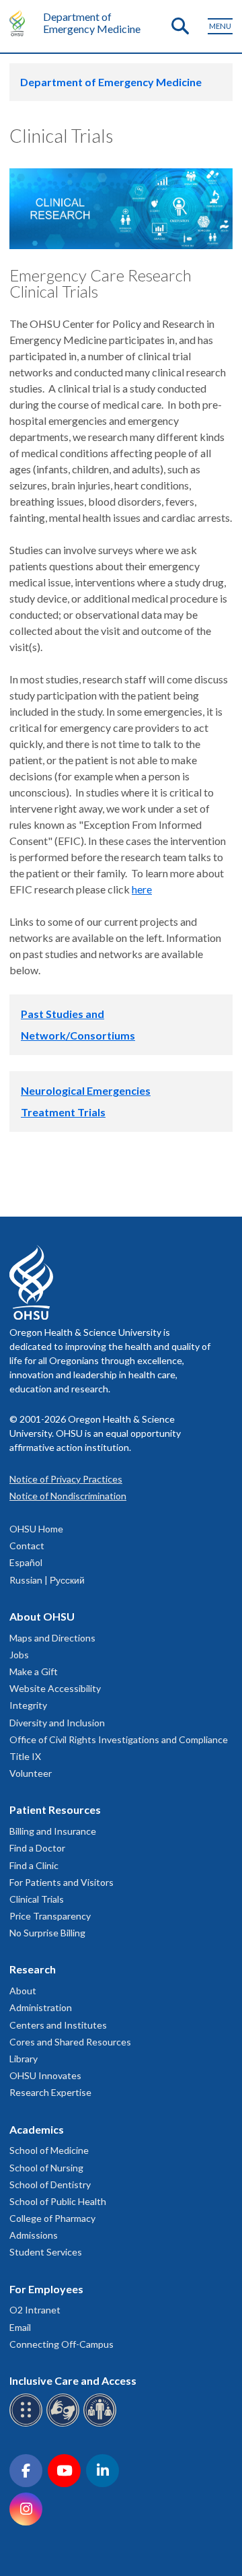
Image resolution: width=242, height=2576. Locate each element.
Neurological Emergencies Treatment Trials (86, 1101)
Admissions (34, 2235)
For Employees (46, 2289)
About (23, 1991)
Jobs (19, 1655)
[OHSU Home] (21, 23)
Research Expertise (50, 2092)
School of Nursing (46, 2168)
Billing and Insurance (53, 1831)
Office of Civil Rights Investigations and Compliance (119, 1739)
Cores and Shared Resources (70, 2042)
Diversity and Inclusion (57, 1723)
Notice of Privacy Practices (66, 1479)
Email (20, 2327)
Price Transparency (50, 1916)
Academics (37, 2129)
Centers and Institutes (58, 2025)
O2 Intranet (35, 2310)
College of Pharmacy (52, 2218)
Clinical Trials (37, 1899)
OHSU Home (36, 1529)
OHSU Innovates (45, 2075)
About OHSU (42, 1616)
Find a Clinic (34, 1865)
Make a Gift (34, 1671)
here (142, 889)
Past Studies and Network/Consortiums (78, 1024)
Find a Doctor (37, 1848)
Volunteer (31, 1773)
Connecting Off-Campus (62, 2344)
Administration (41, 2007)
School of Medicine (49, 2150)
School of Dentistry (50, 2184)
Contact (27, 1546)
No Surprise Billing (47, 1933)
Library (24, 2059)
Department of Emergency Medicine (92, 23)
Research (33, 1969)
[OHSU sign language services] (65, 2424)
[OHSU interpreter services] (102, 2424)
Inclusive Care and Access (73, 2380)
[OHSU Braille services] (28, 2424)
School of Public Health (58, 2201)
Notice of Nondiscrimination (68, 1496)
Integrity (28, 1705)
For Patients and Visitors (62, 1882)
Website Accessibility (55, 1688)
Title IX (25, 1756)
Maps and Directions (52, 1638)
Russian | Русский (47, 1580)
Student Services (46, 2252)
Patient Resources (55, 1809)
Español (26, 1562)
